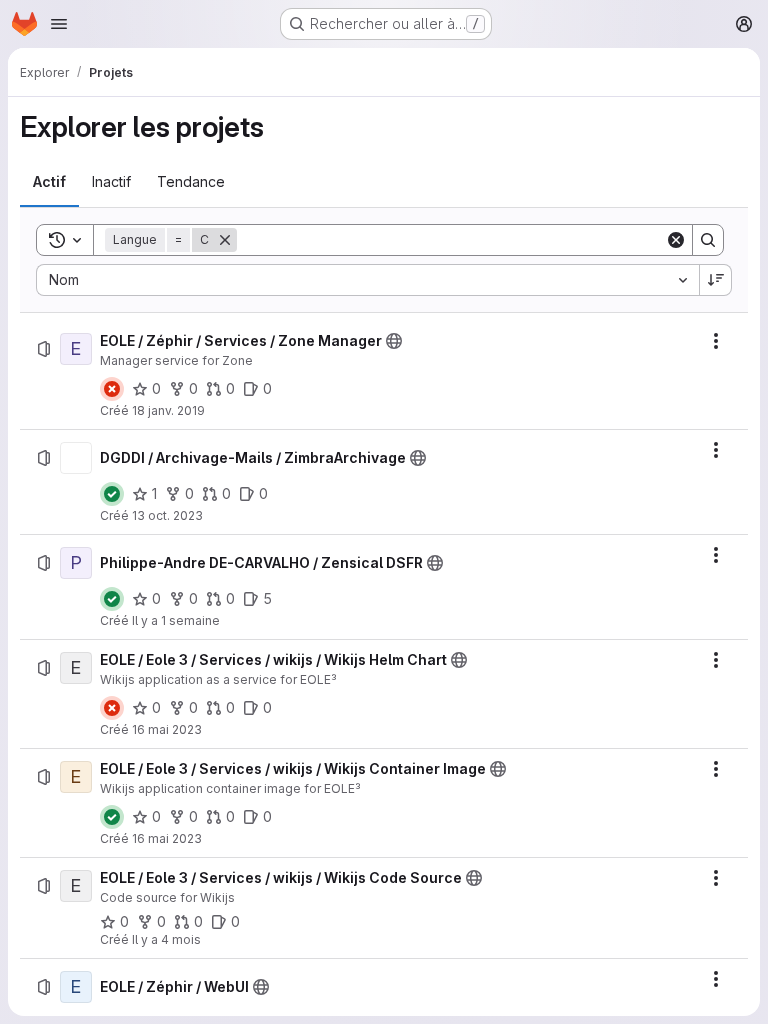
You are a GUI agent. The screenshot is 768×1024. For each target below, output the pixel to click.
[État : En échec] (112, 389)
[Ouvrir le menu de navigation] (59, 24)
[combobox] (367, 280)
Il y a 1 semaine (176, 620)
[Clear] (676, 240)
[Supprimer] (225, 240)
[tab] (49, 182)
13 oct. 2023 (167, 515)
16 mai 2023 (167, 729)
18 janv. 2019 (168, 410)
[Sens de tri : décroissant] (716, 280)
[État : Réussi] (112, 494)
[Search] (708, 240)
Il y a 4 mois (166, 939)
